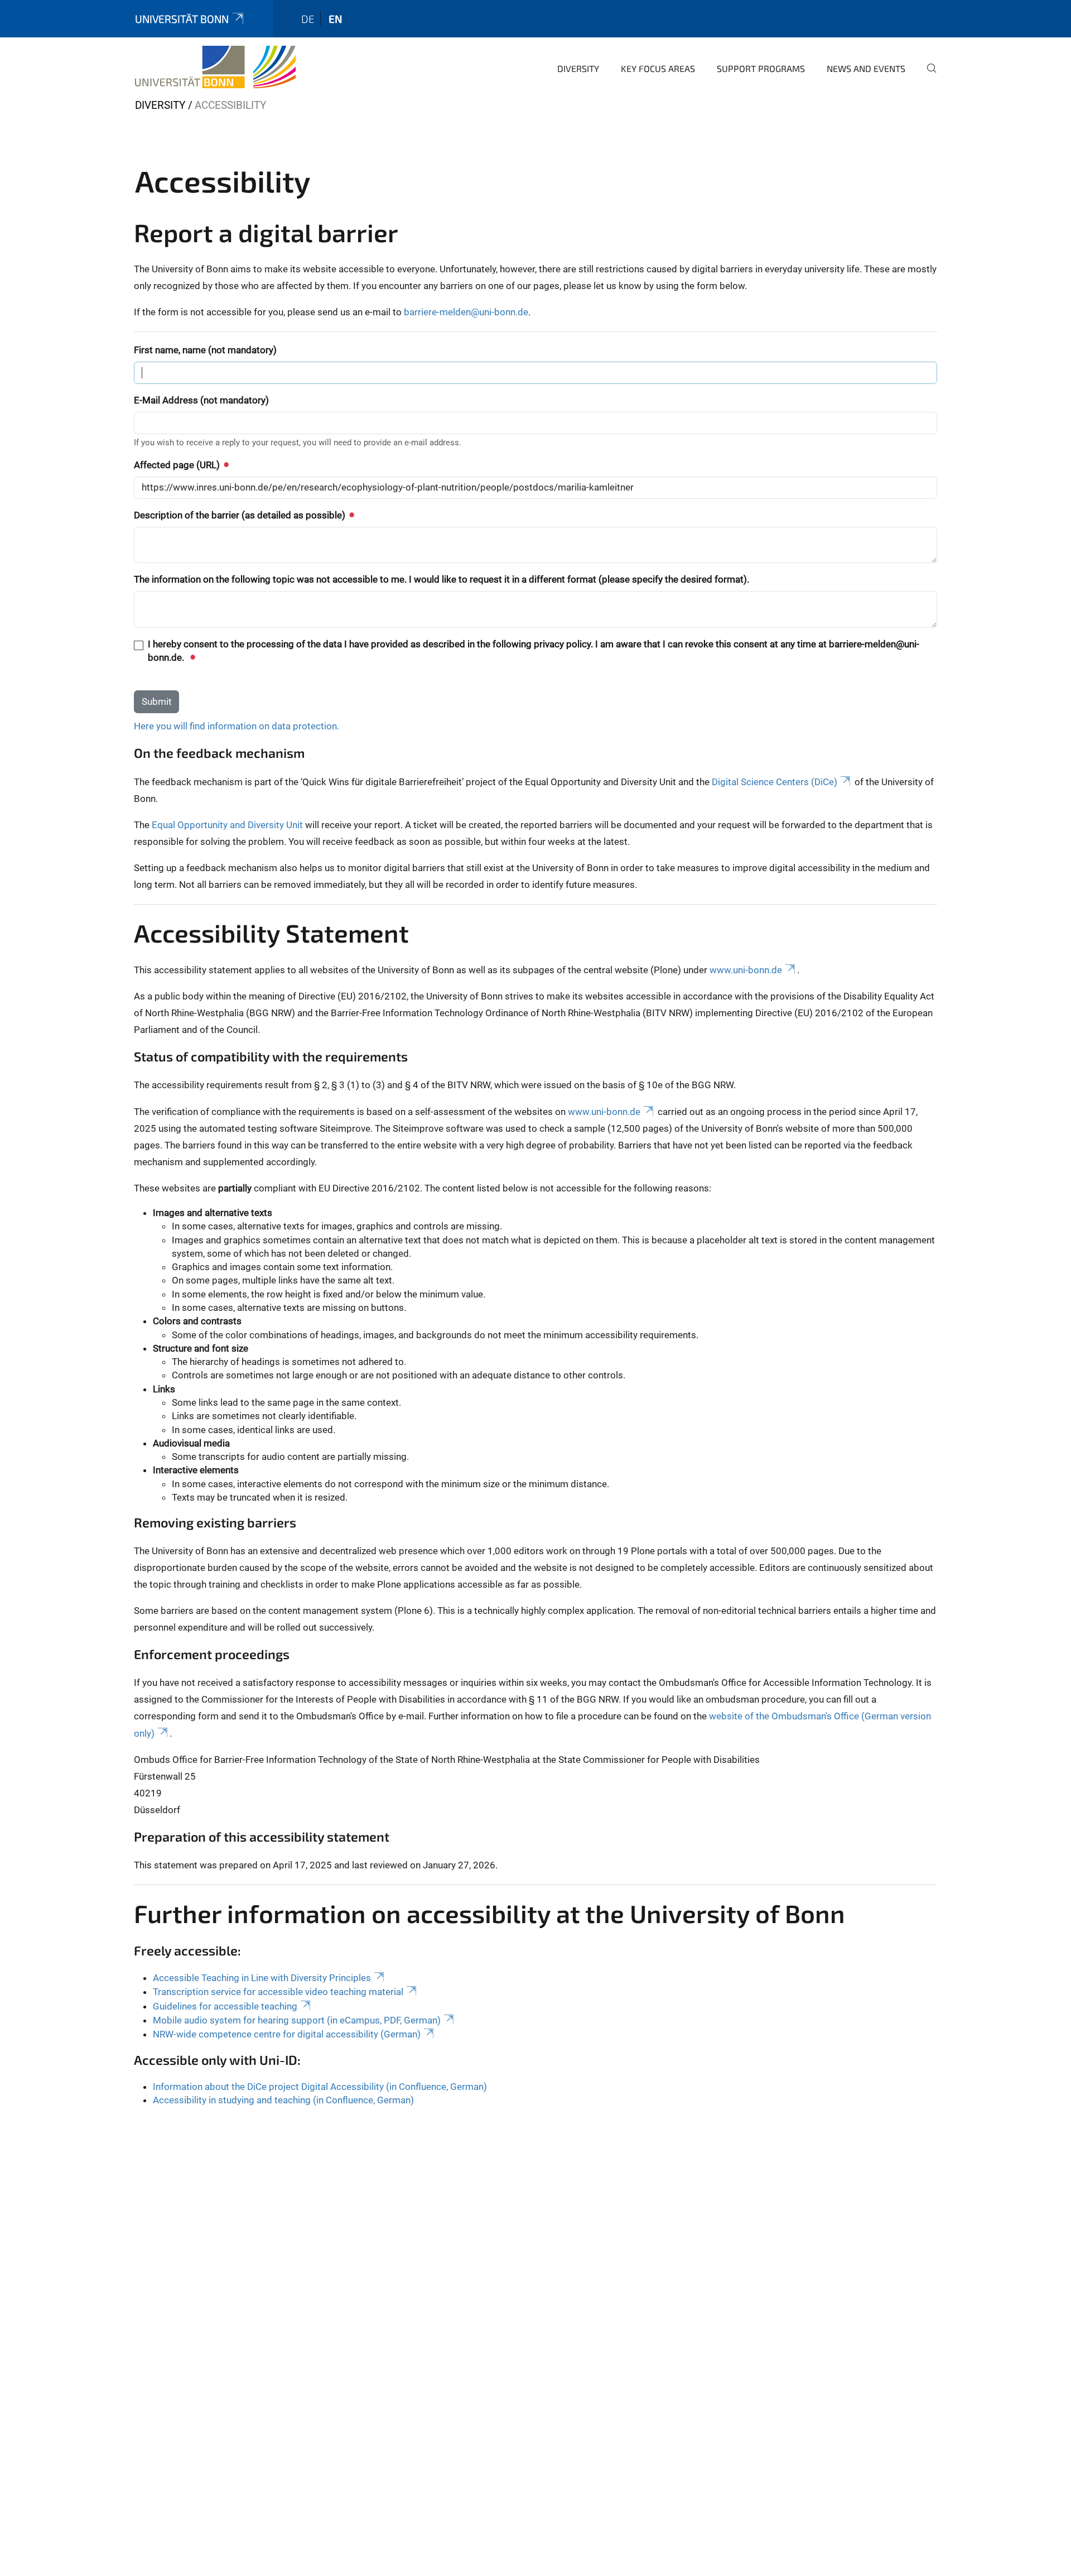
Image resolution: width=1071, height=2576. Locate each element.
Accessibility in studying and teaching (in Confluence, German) (283, 2100)
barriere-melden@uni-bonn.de (466, 312)
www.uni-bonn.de (746, 970)
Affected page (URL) (178, 465)
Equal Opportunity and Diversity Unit (227, 825)
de (308, 19)
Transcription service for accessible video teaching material (278, 1992)
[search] (927, 76)
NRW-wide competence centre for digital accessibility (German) (287, 2034)
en (335, 19)
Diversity (578, 68)
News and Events (866, 68)
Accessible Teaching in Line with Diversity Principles (262, 1978)
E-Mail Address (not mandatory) (201, 400)
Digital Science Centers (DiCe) (775, 782)
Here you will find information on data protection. (237, 726)
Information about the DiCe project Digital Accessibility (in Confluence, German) (320, 2087)
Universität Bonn (182, 19)
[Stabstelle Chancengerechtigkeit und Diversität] (215, 67)
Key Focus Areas (658, 68)
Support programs (761, 68)
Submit (157, 701)
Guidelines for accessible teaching (225, 2006)
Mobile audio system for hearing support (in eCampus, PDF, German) (297, 2020)
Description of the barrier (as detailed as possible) (241, 515)
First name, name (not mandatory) (205, 350)
